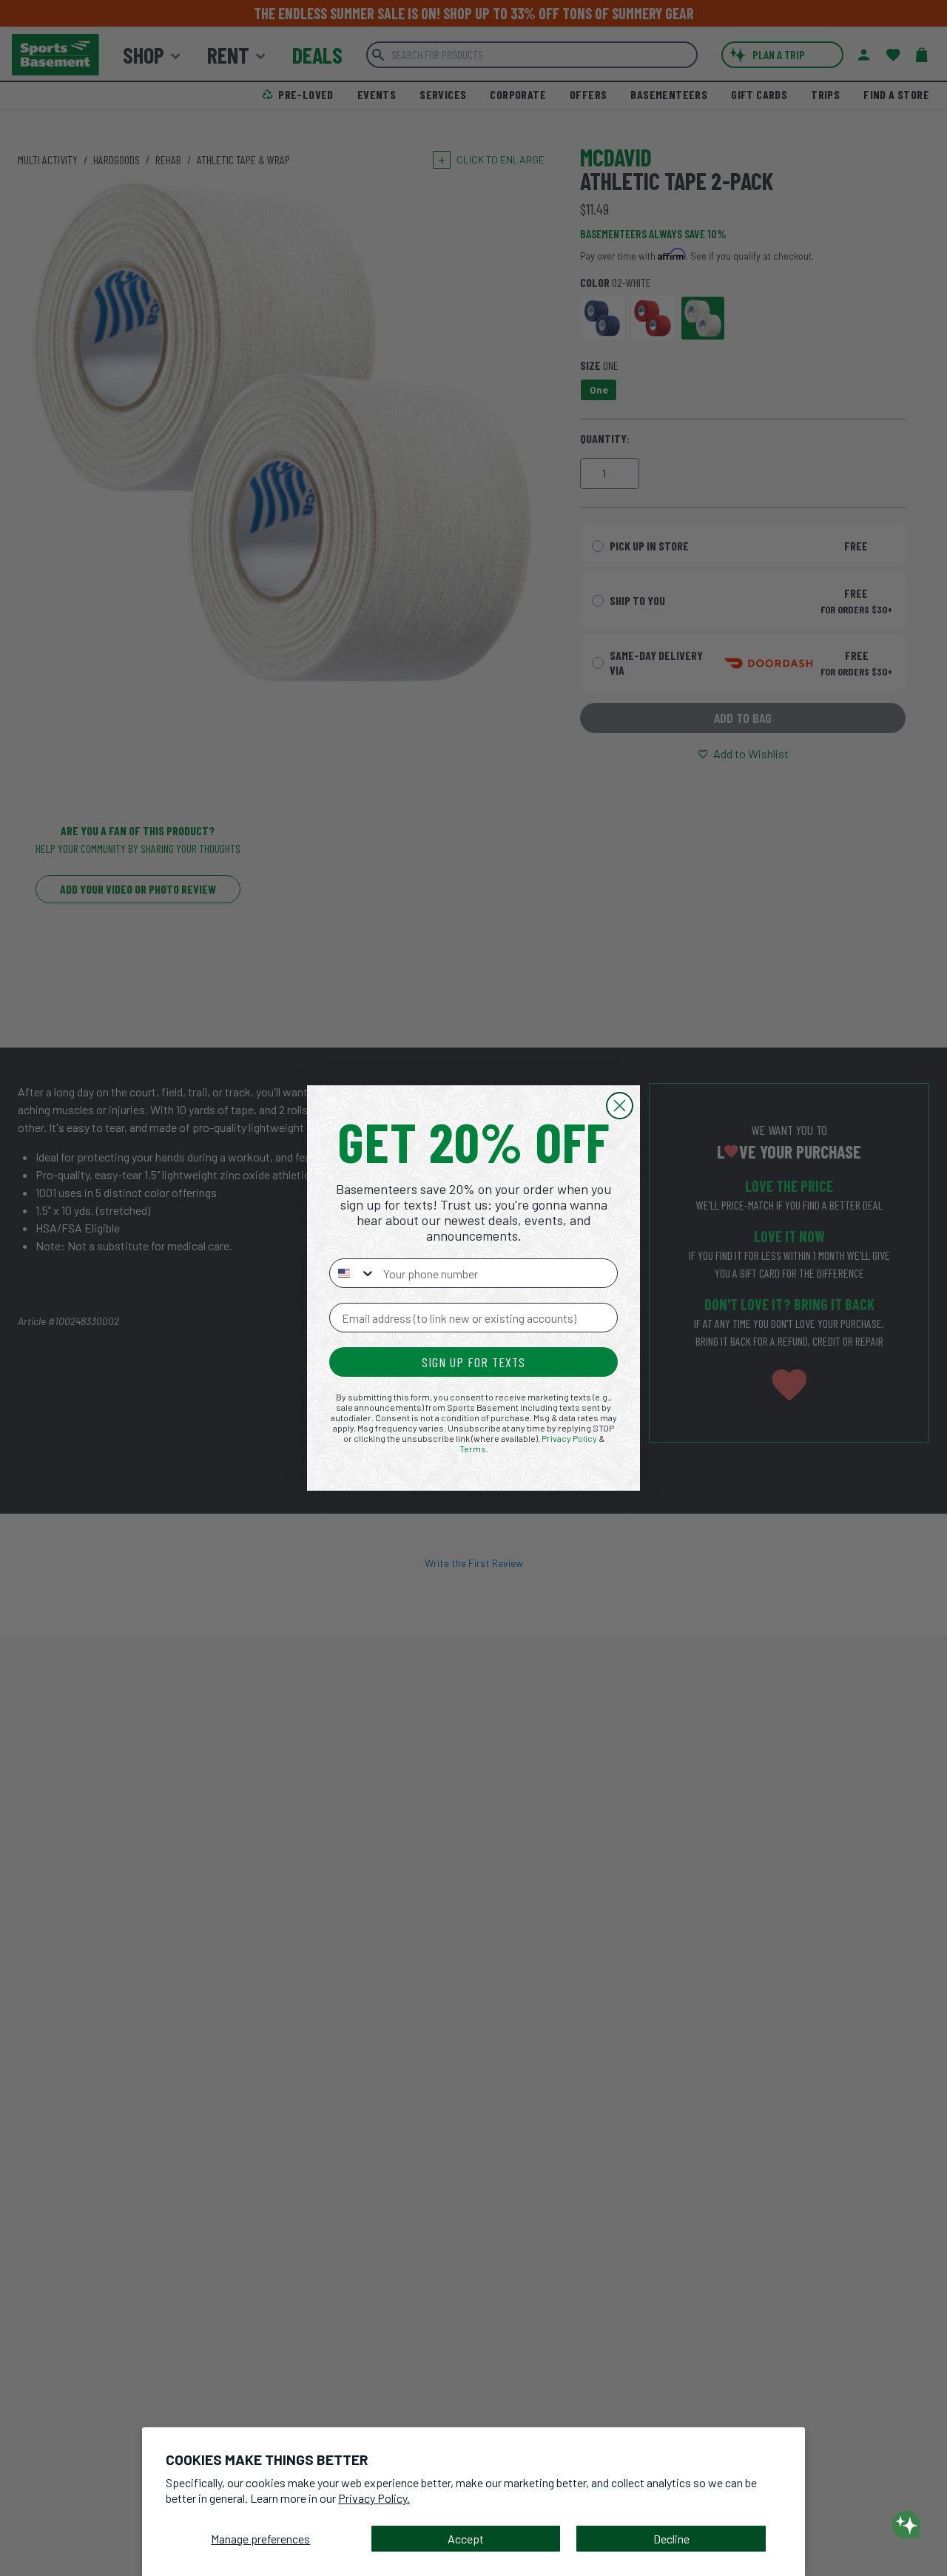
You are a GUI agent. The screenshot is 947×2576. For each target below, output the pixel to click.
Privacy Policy (569, 1438)
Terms (473, 1449)
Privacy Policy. (374, 2498)
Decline (671, 2539)
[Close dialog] (620, 1106)
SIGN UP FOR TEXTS (473, 1362)
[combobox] (353, 1273)
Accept (466, 2539)
